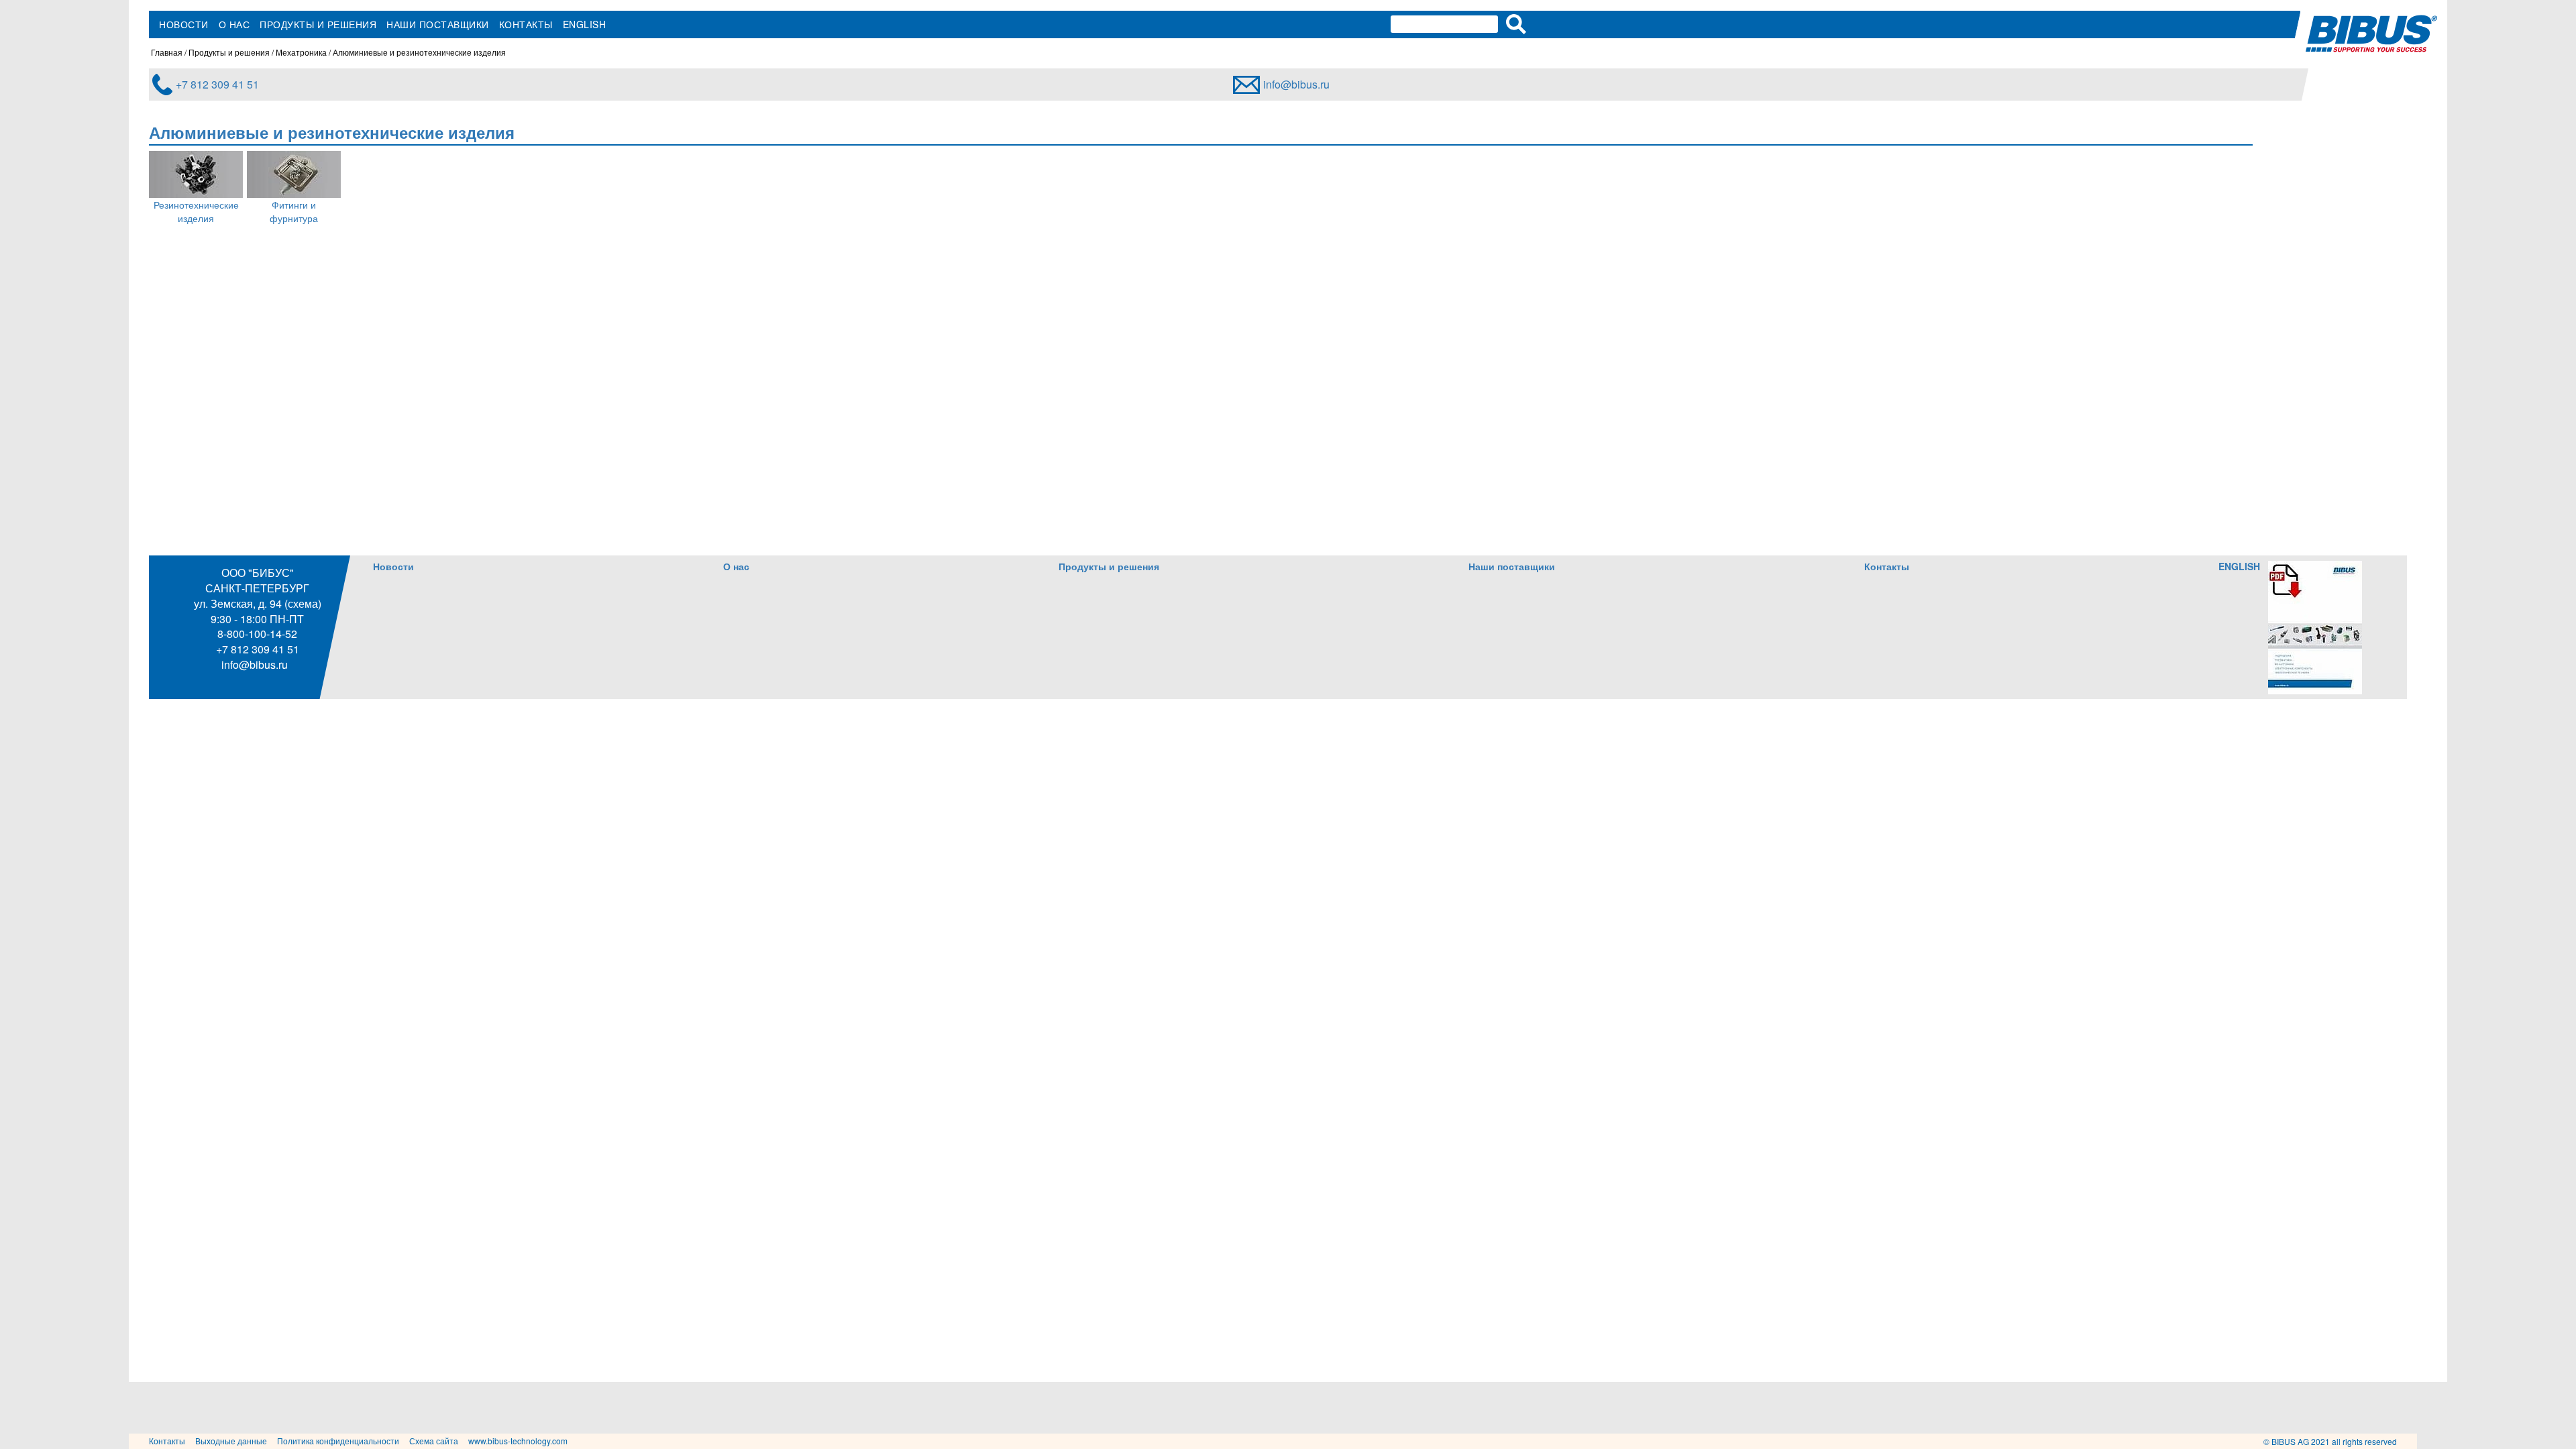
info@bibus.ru (1296, 84)
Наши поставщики (438, 24)
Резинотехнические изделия (196, 211)
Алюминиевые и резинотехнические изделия (419, 52)
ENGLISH (585, 24)
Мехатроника (301, 52)
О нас (234, 24)
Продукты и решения (318, 24)
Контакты (526, 24)
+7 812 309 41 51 (217, 84)
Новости (184, 24)
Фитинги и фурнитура (294, 211)
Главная (167, 52)
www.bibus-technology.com (518, 1441)
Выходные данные (231, 1441)
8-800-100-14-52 (257, 634)
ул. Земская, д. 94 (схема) (258, 603)
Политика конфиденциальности (338, 1441)
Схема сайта (434, 1441)
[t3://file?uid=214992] (2315, 626)
